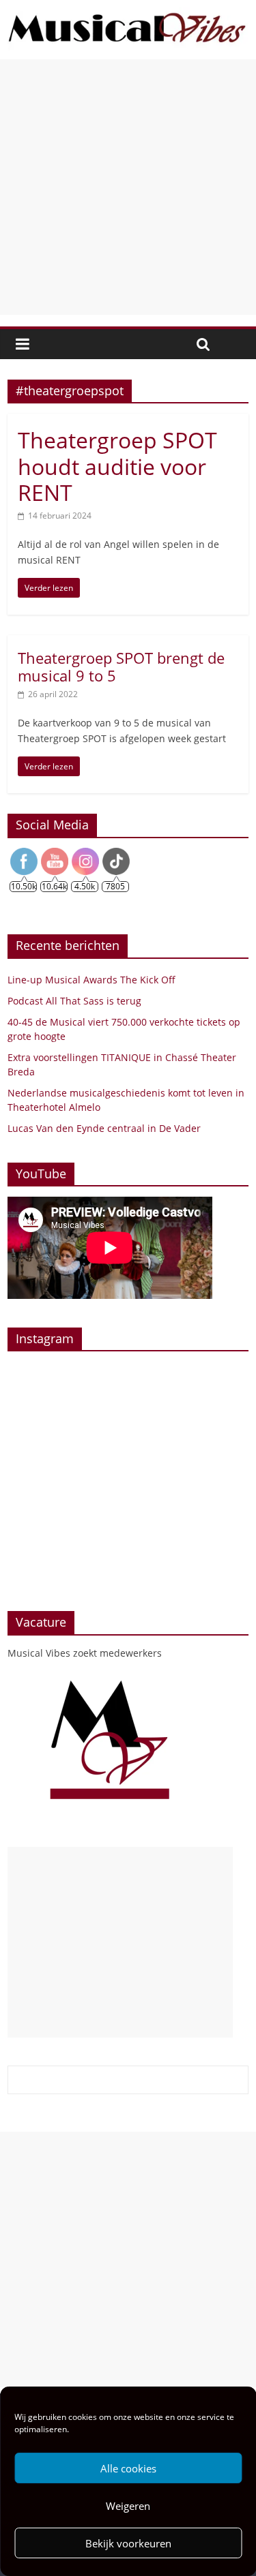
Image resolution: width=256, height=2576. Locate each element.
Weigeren (128, 2506)
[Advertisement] (128, 187)
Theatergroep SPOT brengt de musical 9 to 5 (121, 666)
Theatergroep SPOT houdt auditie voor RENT (117, 466)
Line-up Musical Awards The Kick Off (91, 980)
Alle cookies (128, 2468)
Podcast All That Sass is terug (74, 1001)
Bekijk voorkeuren (128, 2543)
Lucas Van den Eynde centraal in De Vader (104, 1128)
